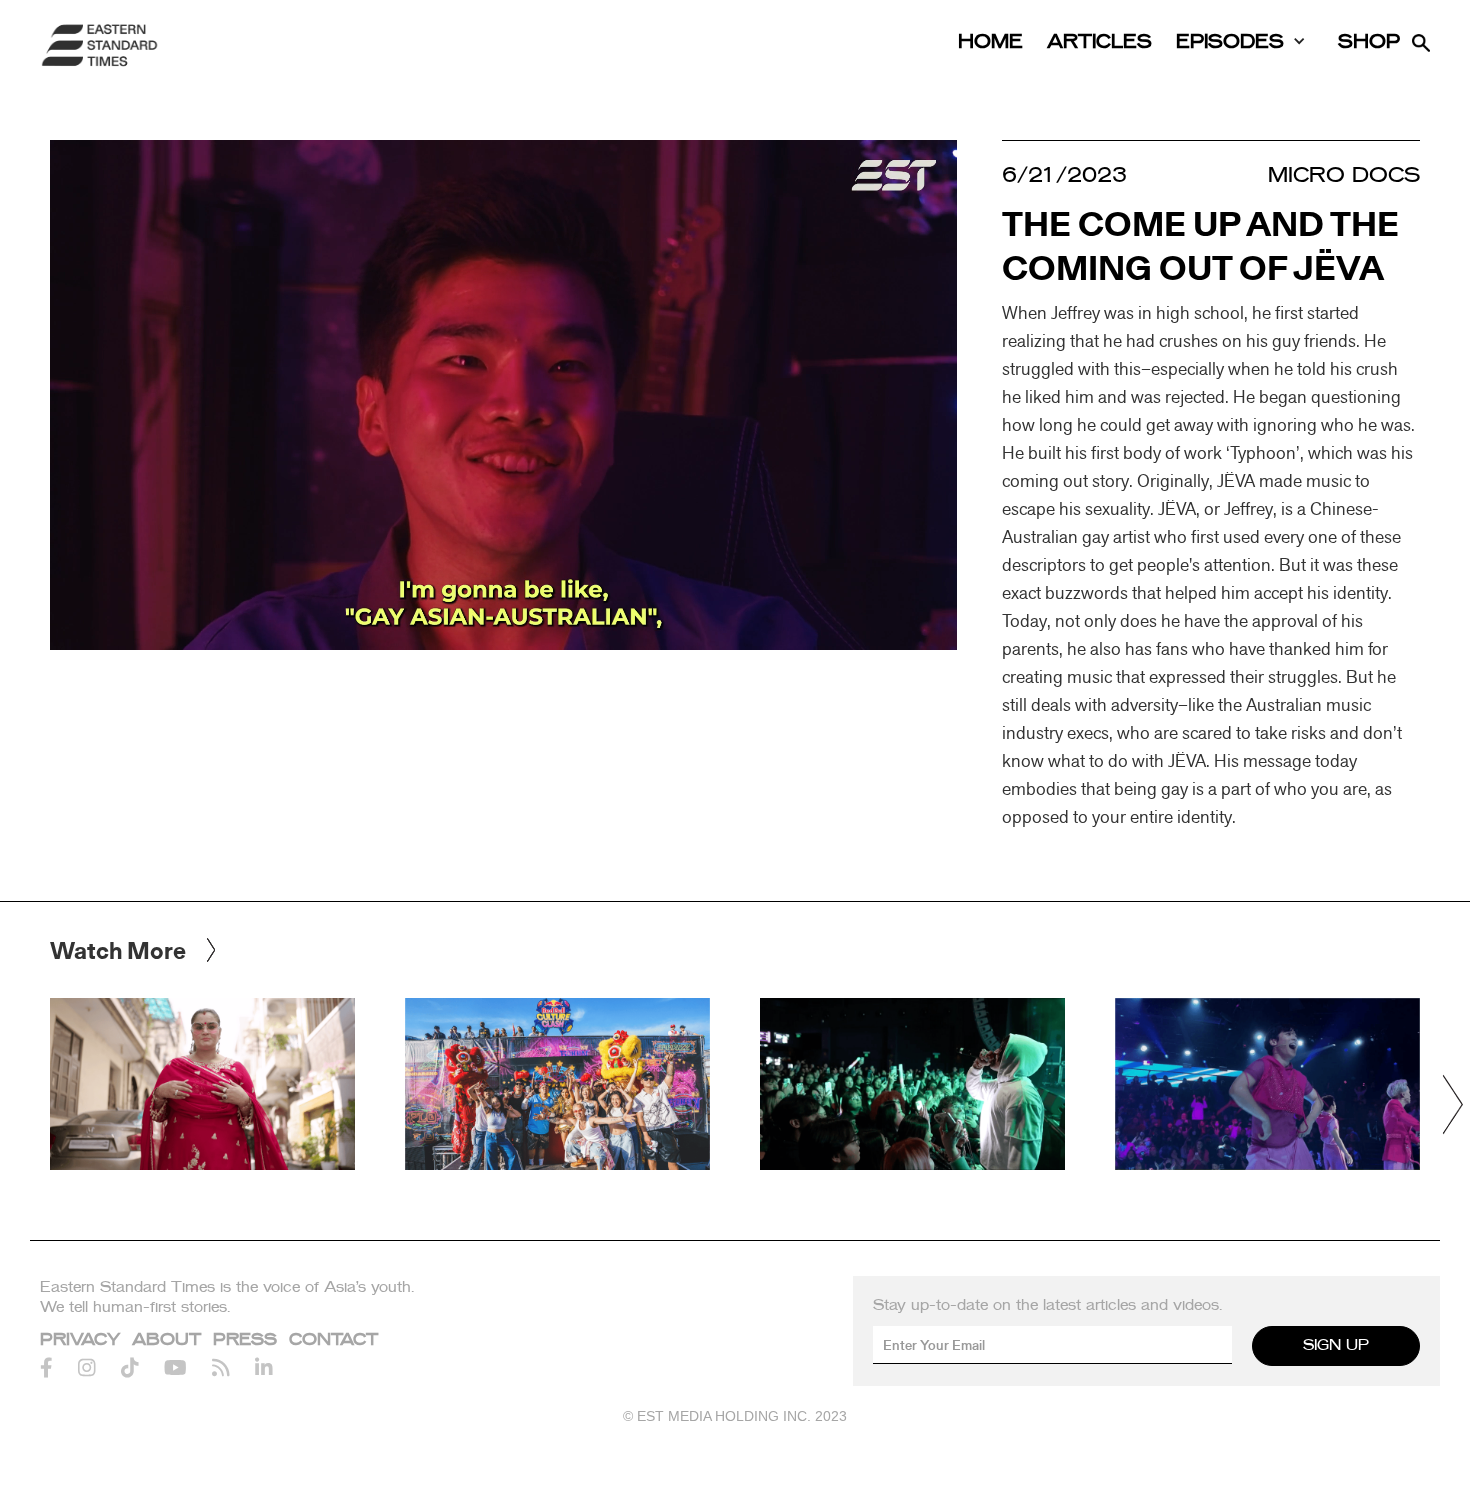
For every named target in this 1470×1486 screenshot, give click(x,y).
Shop (1369, 42)
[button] (1452, 1104)
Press (245, 1340)
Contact (333, 1340)
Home (990, 42)
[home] (100, 45)
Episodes (1230, 42)
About (166, 1340)
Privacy (80, 1340)
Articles (1099, 42)
